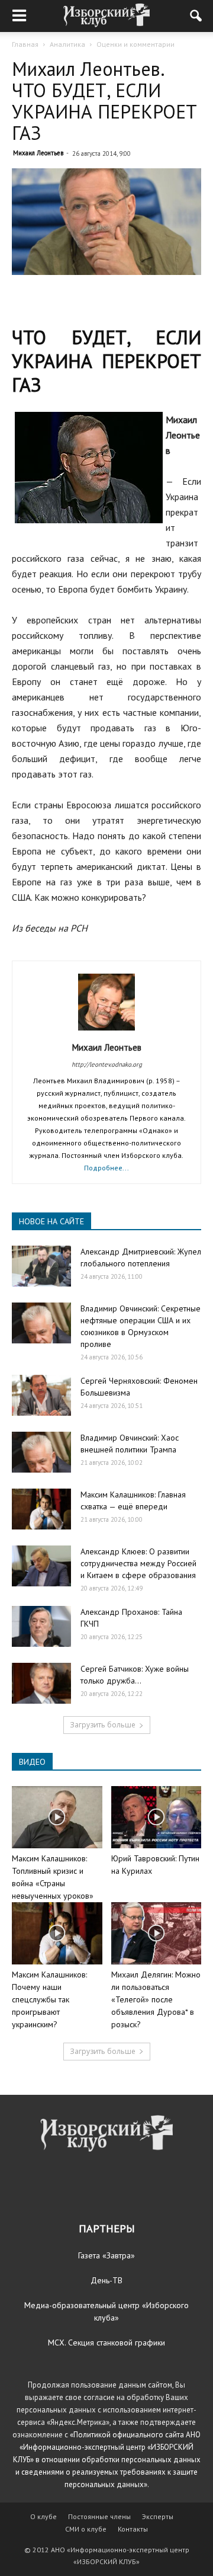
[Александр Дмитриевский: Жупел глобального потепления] (41, 1266)
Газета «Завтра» (106, 2255)
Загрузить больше (103, 1725)
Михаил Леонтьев (38, 153)
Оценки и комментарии (135, 44)
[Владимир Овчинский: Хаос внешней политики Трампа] (41, 1452)
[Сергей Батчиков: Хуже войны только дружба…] (41, 1683)
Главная (25, 44)
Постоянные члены (99, 2516)
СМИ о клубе (86, 2529)
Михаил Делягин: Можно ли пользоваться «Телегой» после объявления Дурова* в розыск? (156, 1999)
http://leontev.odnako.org (107, 1064)
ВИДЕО (32, 1762)
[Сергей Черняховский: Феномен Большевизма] (41, 1395)
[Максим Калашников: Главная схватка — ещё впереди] (41, 1509)
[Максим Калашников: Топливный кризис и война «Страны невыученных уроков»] (57, 1817)
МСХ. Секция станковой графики (106, 2343)
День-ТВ (106, 2280)
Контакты (133, 2529)
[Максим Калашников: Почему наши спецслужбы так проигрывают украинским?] (57, 1933)
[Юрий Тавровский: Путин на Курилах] (156, 1817)
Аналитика (67, 44)
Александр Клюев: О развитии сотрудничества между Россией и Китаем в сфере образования (138, 1563)
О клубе (43, 2516)
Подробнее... (106, 1168)
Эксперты (158, 2516)
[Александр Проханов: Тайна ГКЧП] (41, 1626)
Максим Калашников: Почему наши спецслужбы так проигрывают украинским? (49, 1999)
